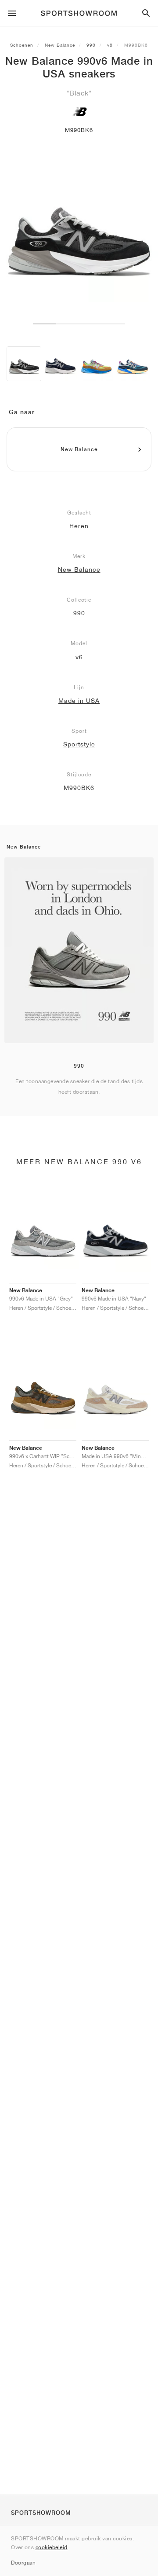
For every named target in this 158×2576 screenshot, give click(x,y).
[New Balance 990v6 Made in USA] (24, 364)
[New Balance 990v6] (60, 364)
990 (91, 45)
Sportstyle (79, 744)
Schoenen (22, 45)
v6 (110, 45)
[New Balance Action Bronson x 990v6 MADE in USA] (132, 364)
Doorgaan (23, 2563)
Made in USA (79, 701)
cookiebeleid (52, 2547)
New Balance (60, 45)
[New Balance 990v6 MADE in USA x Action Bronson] (96, 364)
